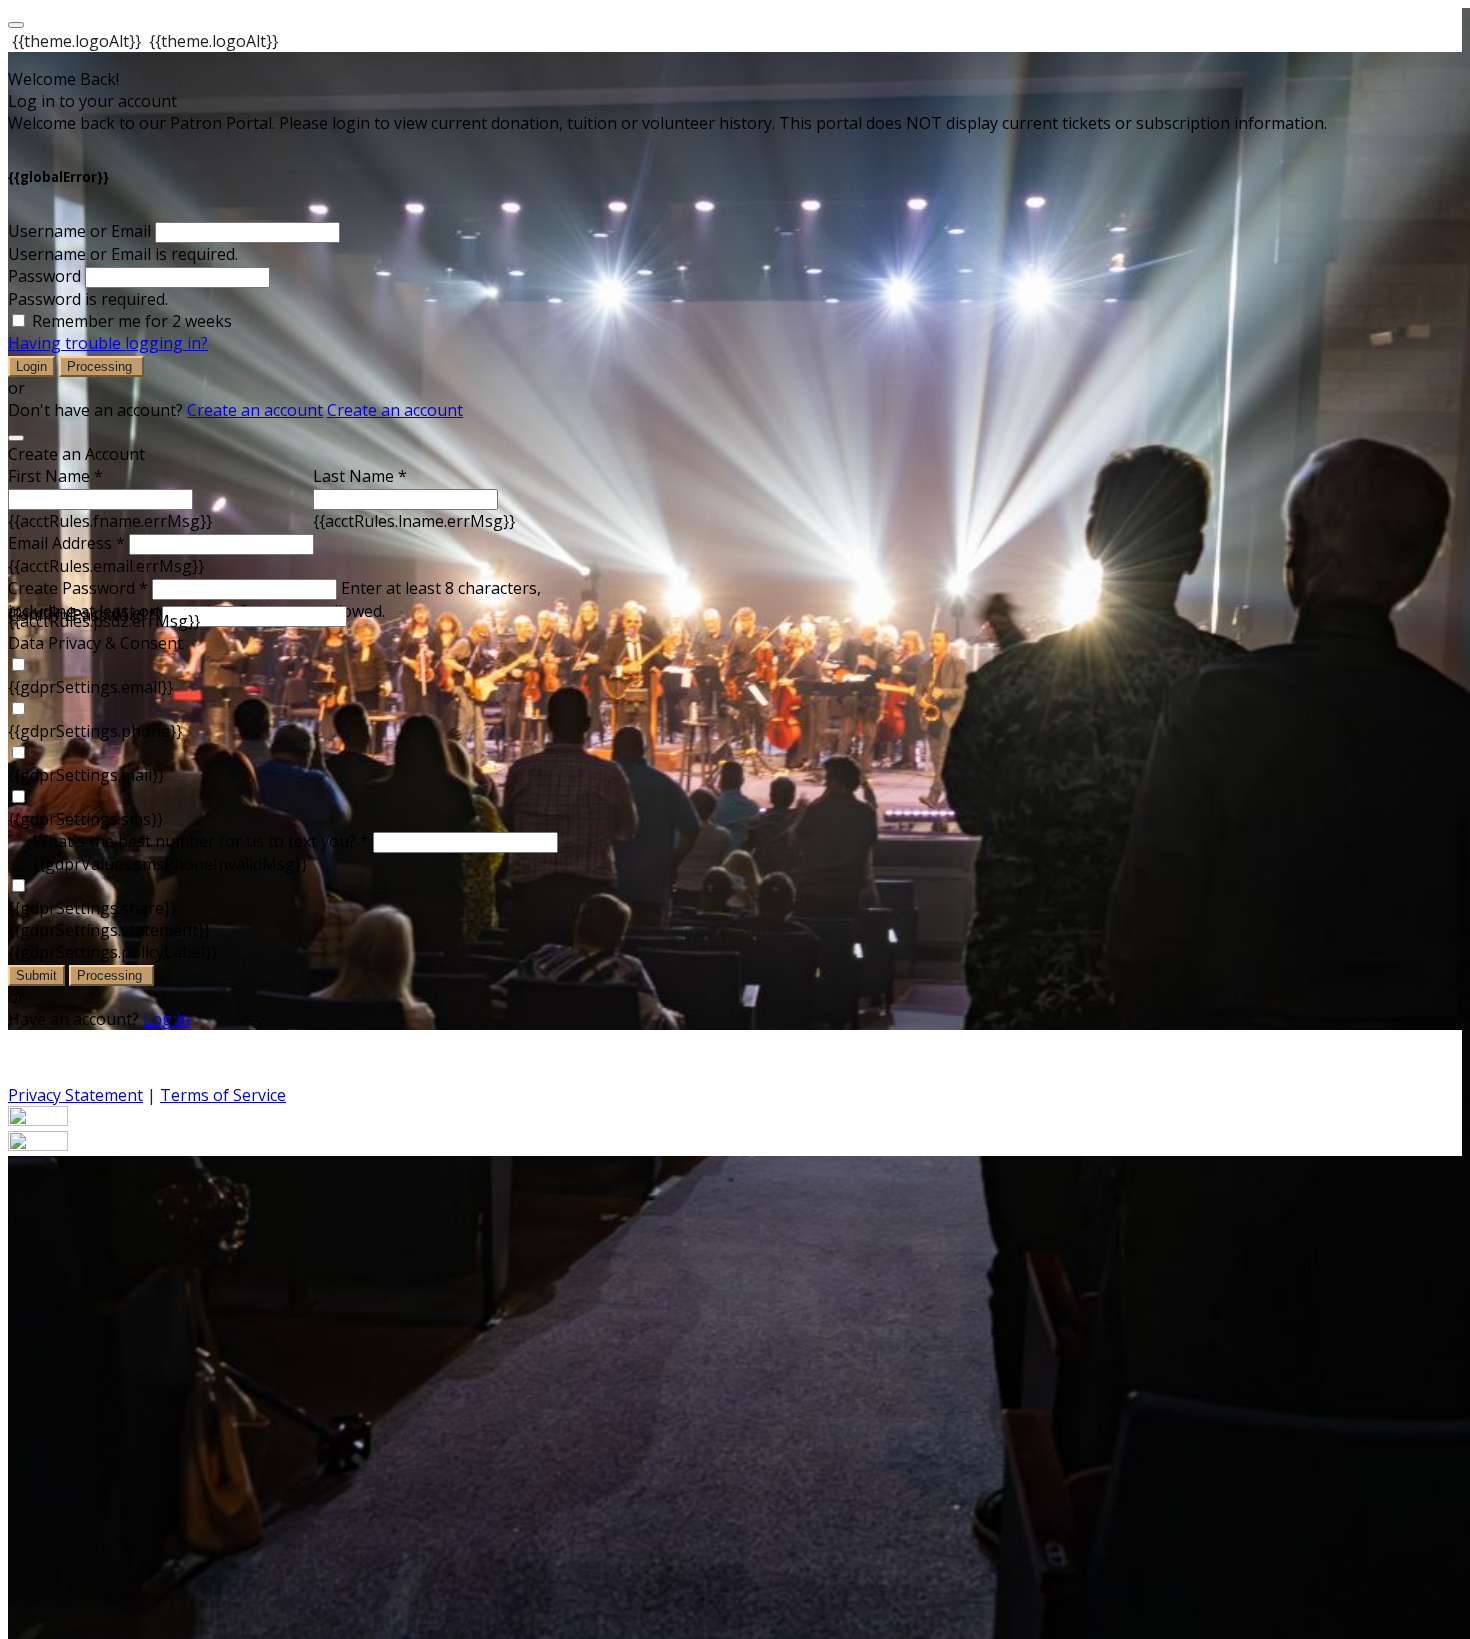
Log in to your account (92, 101)
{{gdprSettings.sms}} (85, 819)
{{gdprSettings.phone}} (95, 731)
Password (44, 276)
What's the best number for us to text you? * (201, 841)
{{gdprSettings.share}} (92, 908)
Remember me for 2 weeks (132, 321)
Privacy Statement (75, 1095)
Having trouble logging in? (108, 343)
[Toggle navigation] (16, 25)
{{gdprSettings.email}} (90, 687)
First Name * (55, 476)
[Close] (16, 438)
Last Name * (360, 476)
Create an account (255, 410)
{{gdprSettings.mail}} (86, 775)
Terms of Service (223, 1095)
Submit (36, 975)
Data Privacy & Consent (95, 643)
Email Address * (66, 543)
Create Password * (78, 588)
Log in (166, 1019)
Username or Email (79, 231)
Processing (101, 366)
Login (31, 366)
